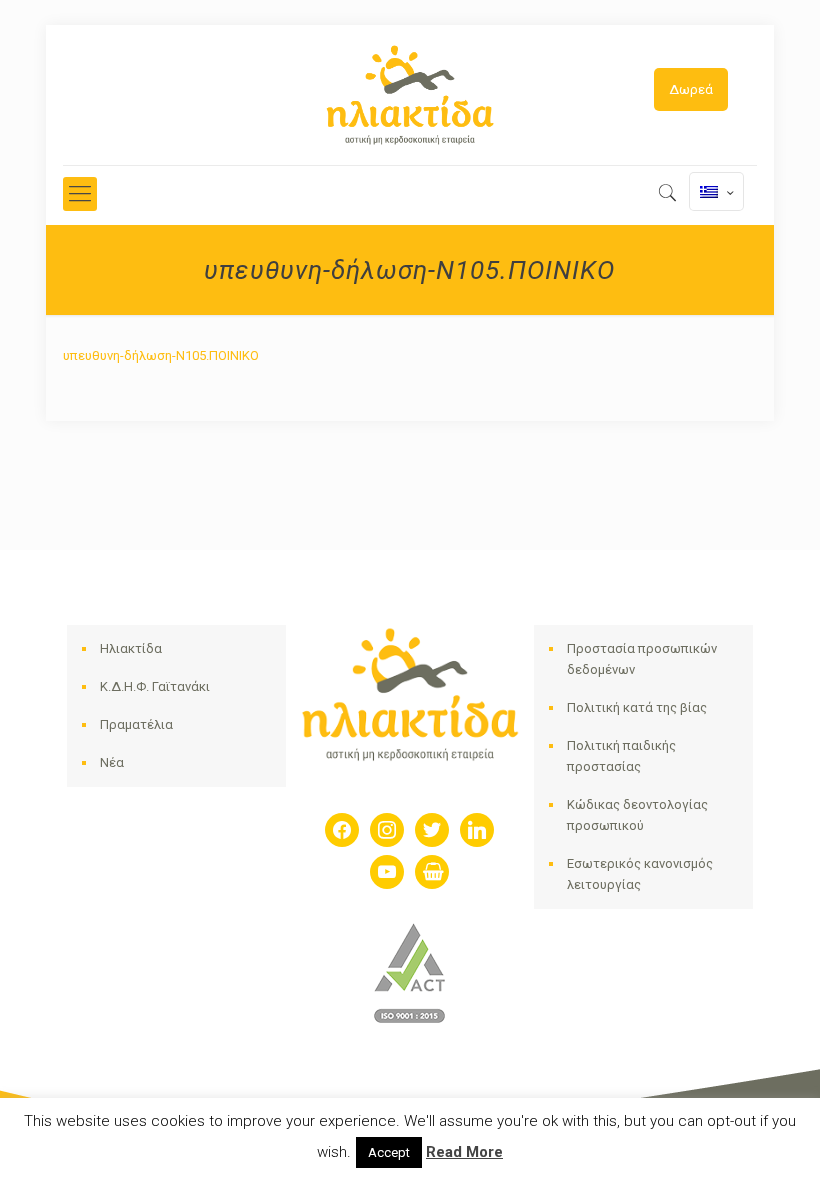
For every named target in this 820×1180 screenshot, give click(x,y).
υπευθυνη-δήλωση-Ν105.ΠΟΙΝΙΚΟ (161, 355)
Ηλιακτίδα (131, 648)
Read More (464, 1152)
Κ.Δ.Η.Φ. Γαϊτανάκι (155, 686)
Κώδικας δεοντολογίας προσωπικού (637, 815)
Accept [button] (389, 1152)
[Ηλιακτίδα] (410, 95)
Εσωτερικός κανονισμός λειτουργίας (640, 874)
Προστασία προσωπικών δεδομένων (642, 659)
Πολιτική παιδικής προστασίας (621, 756)
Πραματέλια (136, 724)
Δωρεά (691, 89)
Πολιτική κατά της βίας (637, 707)
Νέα (112, 762)
